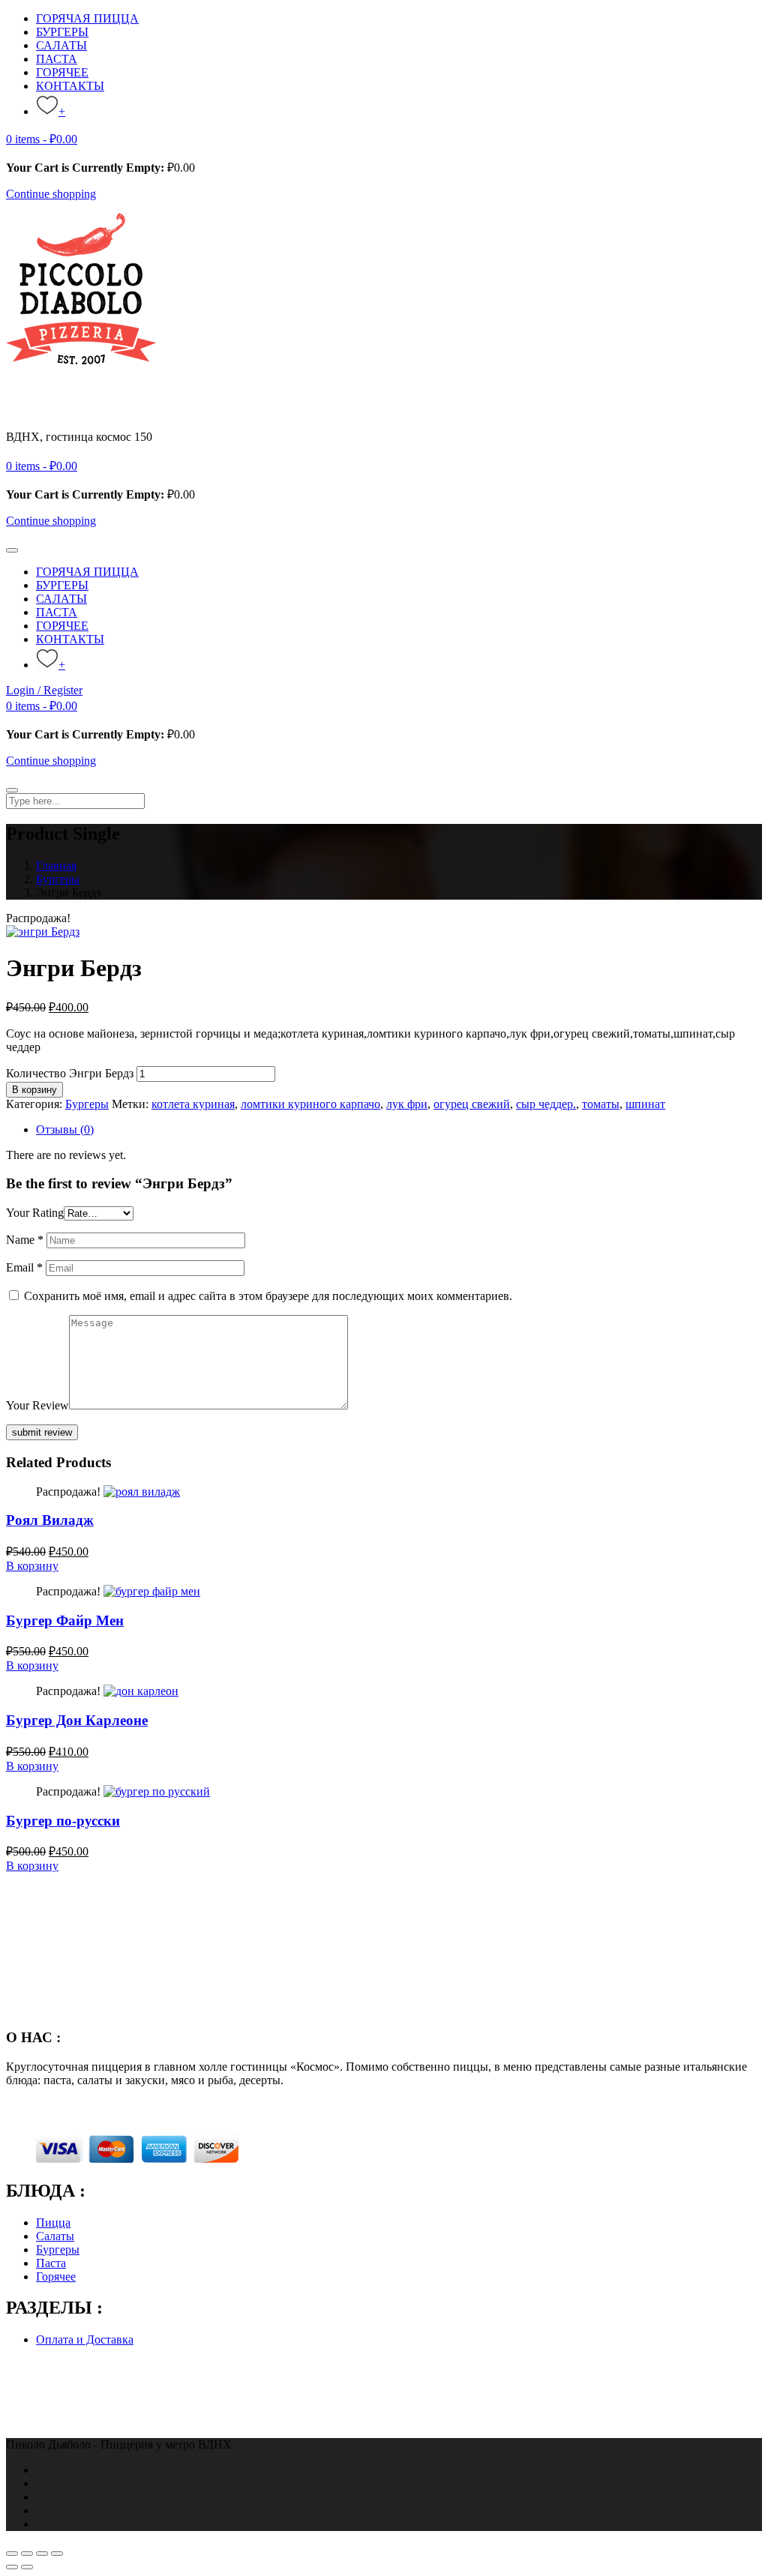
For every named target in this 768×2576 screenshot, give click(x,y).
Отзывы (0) (65, 1129)
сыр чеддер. (546, 1104)
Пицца (53, 2223)
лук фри (407, 1104)
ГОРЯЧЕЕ (62, 72)
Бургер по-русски (63, 1821)
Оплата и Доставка (85, 2339)
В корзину (34, 1090)
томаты (601, 1104)
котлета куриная (193, 1104)
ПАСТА (57, 59)
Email (24, 1267)
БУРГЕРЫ (62, 32)
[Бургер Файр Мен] (152, 1591)
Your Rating (35, 1213)
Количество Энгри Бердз (70, 1073)
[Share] (27, 2554)
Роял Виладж (50, 1520)
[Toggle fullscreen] (42, 2554)
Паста (51, 2263)
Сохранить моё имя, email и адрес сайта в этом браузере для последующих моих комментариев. (268, 1296)
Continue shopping (51, 194)
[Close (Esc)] (12, 2554)
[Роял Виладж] (142, 1492)
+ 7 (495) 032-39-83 (54, 450)
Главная (56, 866)
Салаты (55, 2236)
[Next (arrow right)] (27, 2567)
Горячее (56, 2276)
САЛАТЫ (61, 45)
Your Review (37, 1405)
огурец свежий (472, 1104)
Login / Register (44, 690)
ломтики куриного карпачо (310, 1104)
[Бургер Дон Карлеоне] (141, 1691)
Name (25, 1240)
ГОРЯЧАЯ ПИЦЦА (87, 18)
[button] (42, 139)
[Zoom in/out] (57, 2554)
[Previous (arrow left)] (12, 2567)
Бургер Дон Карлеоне (77, 1720)
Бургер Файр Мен (65, 1620)
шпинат (645, 1104)
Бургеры (58, 879)
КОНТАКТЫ (70, 86)
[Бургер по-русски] (157, 1791)
